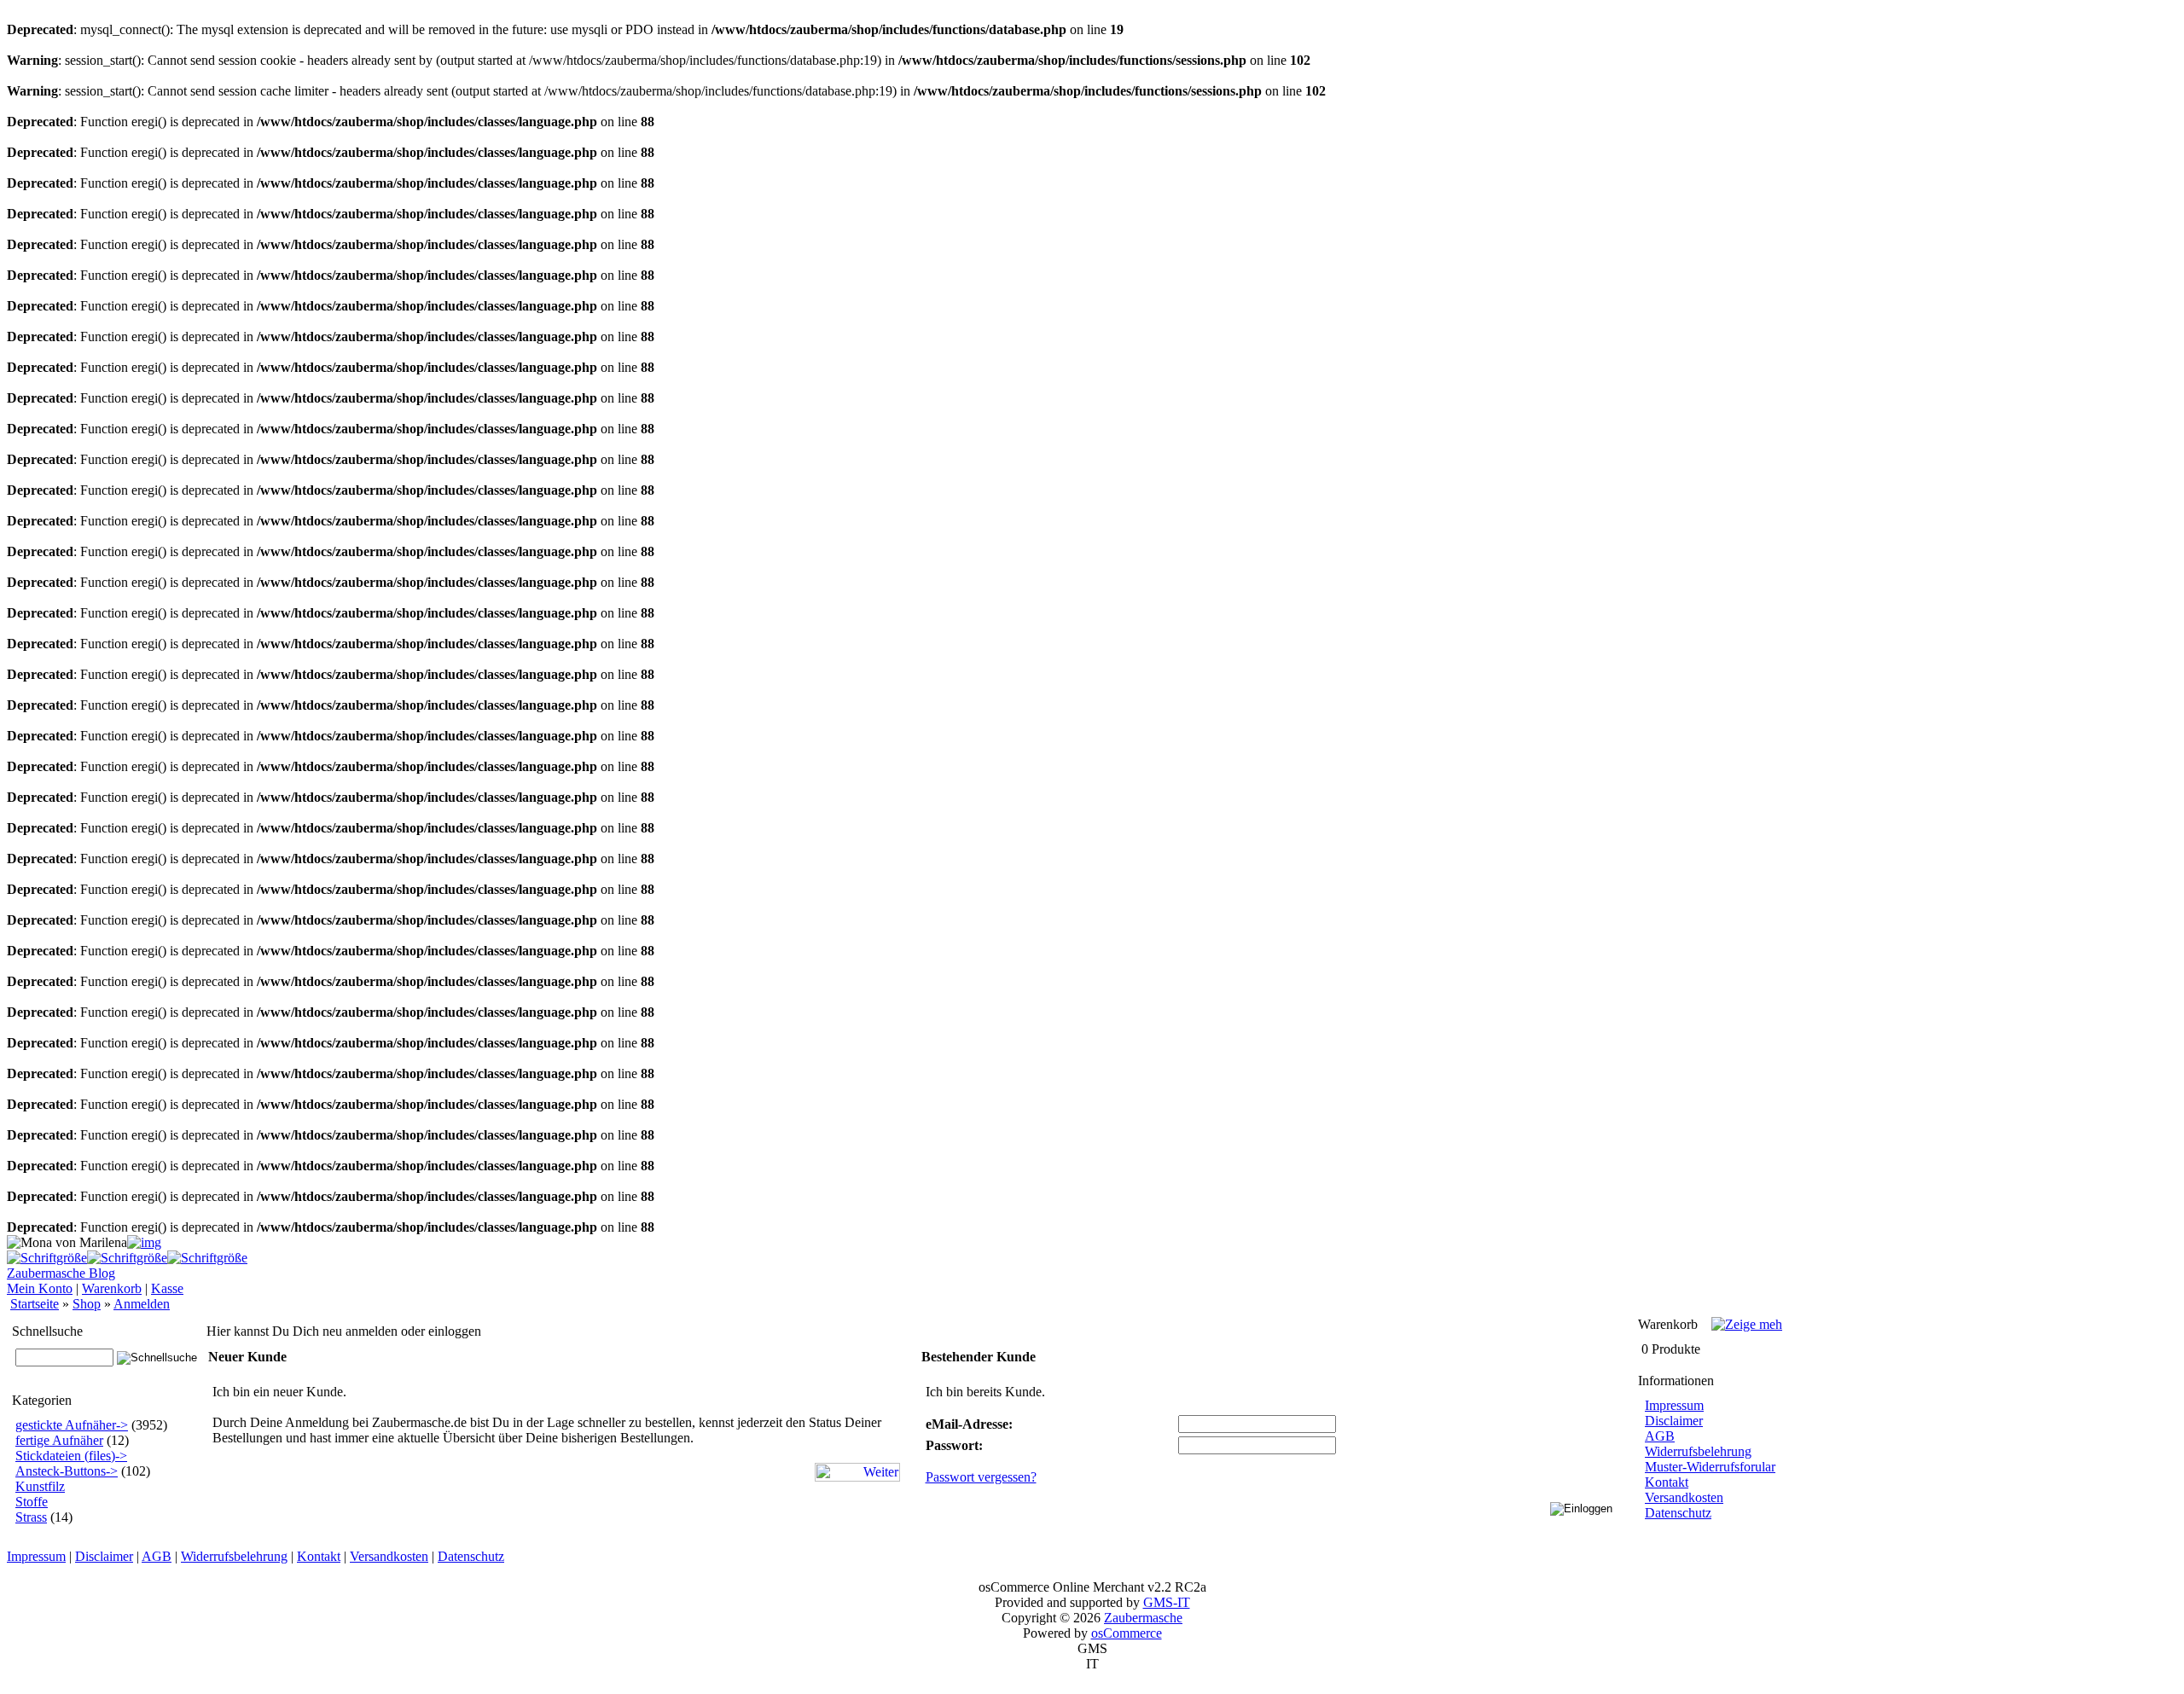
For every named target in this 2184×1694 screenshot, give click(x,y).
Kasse (167, 1288)
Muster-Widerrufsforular (1710, 1467)
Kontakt (1667, 1482)
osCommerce (1127, 1633)
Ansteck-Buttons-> (67, 1471)
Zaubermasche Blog (61, 1273)
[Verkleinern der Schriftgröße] (207, 1258)
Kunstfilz (40, 1486)
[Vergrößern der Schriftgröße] (47, 1258)
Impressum (1674, 1405)
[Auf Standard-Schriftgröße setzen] (127, 1258)
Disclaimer (1674, 1421)
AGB (1660, 1436)
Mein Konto (40, 1288)
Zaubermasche (1143, 1618)
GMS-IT (1167, 1602)
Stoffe (32, 1502)
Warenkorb (112, 1288)
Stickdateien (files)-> (71, 1456)
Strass (31, 1517)
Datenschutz (1678, 1513)
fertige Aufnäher (59, 1440)
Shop (87, 1304)
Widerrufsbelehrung (1698, 1451)
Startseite (35, 1304)
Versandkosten (1684, 1497)
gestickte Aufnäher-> (72, 1425)
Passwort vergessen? (981, 1477)
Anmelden (142, 1304)
